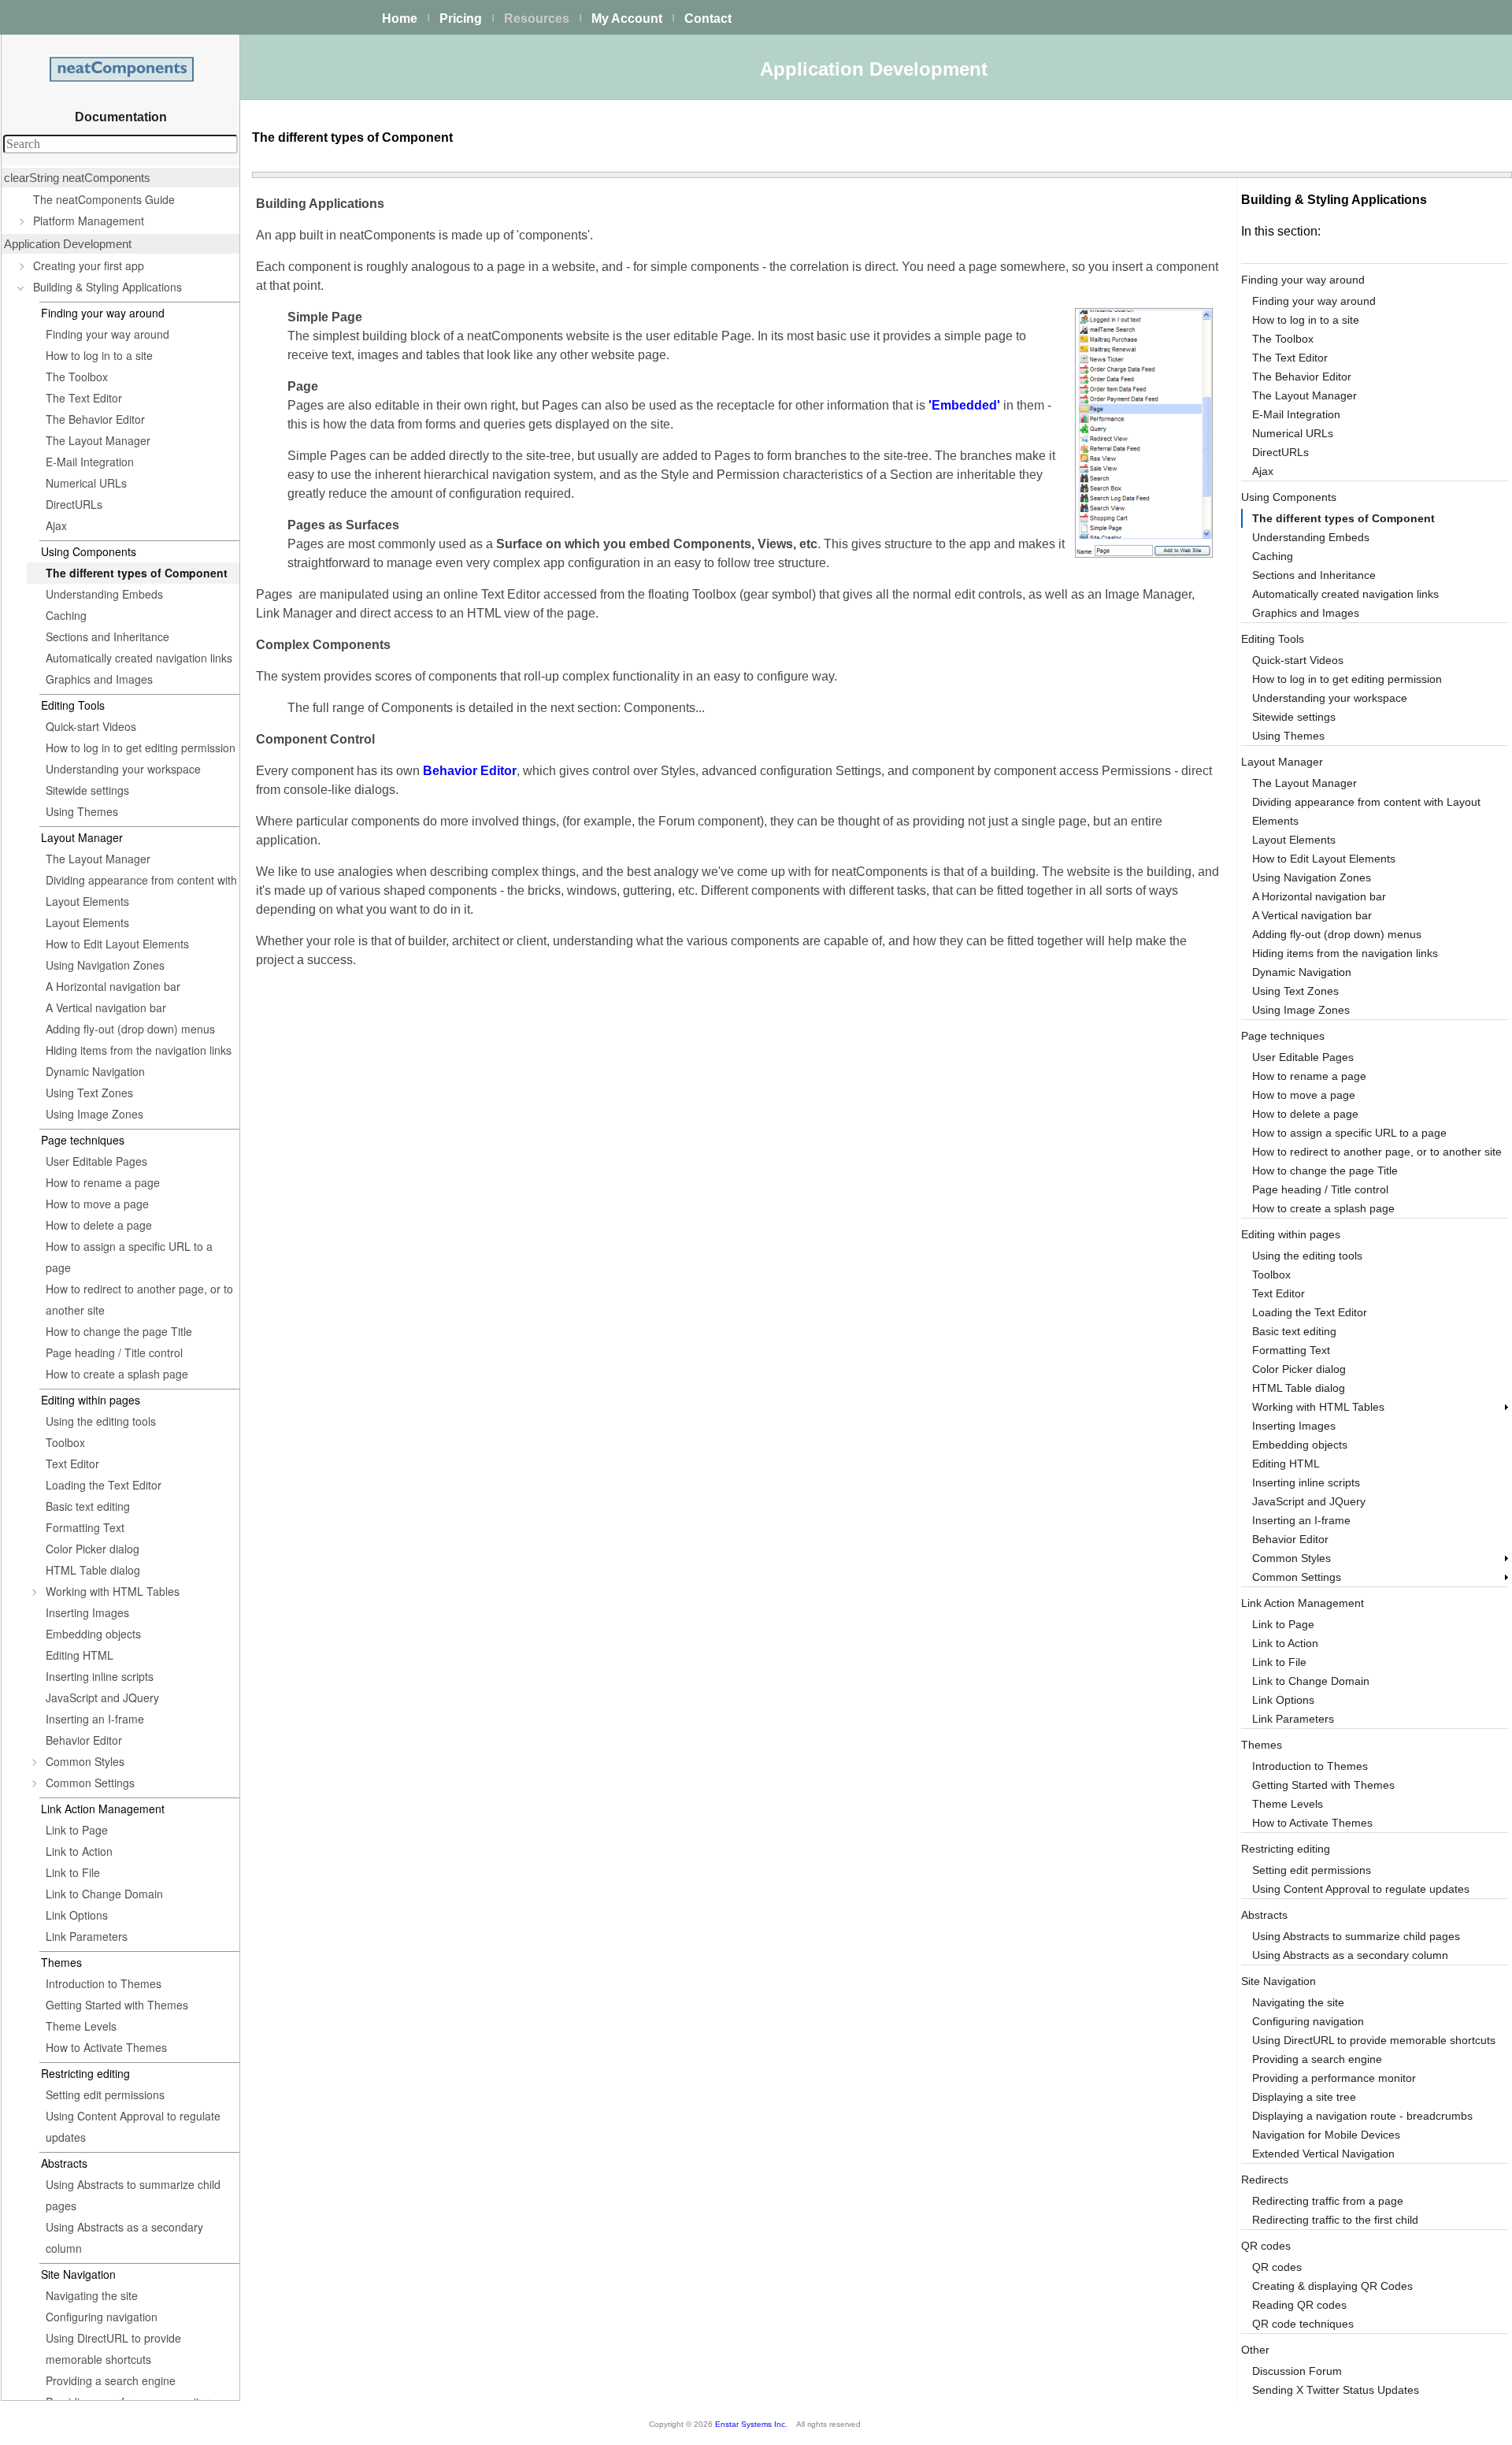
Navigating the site (92, 2295)
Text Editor (72, 1464)
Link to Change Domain (104, 1894)
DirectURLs (74, 504)
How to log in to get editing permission (141, 748)
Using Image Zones (94, 1114)
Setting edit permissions (105, 2094)
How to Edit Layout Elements (117, 944)
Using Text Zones (89, 1093)
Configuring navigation (102, 2317)
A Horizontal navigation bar (113, 986)
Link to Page (77, 1830)
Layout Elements (87, 922)
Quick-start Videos (91, 726)
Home (400, 19)
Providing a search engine (111, 2380)
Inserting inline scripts (100, 1676)
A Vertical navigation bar (106, 1007)
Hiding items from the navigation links (139, 1050)
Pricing (461, 19)
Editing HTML (80, 1655)
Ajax (56, 525)
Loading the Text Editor (104, 1485)
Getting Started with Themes (117, 2005)
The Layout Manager (98, 440)
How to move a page (97, 1204)
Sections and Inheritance (107, 636)
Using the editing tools (101, 1421)
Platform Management (89, 221)
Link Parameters (87, 1936)
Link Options (77, 1915)
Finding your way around (107, 334)
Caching (66, 615)
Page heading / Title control (114, 1352)
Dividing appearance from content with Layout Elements (141, 890)
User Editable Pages (96, 1161)
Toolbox (65, 1442)
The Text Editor (84, 398)
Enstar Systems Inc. (751, 2424)
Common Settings (90, 1783)
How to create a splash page (117, 1374)
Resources (537, 19)
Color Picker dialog (93, 1549)
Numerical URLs (86, 483)
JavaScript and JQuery (102, 1697)
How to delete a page (99, 1225)
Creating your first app (89, 265)
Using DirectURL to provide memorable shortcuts (113, 2349)
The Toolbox (77, 377)
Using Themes (82, 811)
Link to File (73, 1872)
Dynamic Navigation (95, 1071)
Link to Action (79, 1851)
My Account (627, 19)
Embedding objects (93, 1634)
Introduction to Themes (104, 1983)
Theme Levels (81, 2026)
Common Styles (85, 1761)
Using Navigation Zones (105, 965)
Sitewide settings (87, 790)
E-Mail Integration (90, 462)
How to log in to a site (99, 355)
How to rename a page (103, 1182)
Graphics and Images (99, 679)
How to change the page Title (119, 1331)
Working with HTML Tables (113, 1591)
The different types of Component (137, 573)
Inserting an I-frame (95, 1719)
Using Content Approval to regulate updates (133, 2126)
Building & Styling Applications (107, 287)
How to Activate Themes (106, 2047)
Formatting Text (85, 1527)
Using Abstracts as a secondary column (124, 2237)
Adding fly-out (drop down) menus (130, 1029)
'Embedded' (964, 405)
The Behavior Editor (95, 419)
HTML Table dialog (93, 1570)
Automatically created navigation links (139, 658)
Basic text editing (88, 1506)
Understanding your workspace (123, 769)
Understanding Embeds (104, 594)
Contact (708, 19)
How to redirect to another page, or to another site (139, 1299)
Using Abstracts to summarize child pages (133, 2195)
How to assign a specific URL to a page (129, 1257)
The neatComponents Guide (104, 199)
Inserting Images (87, 1612)
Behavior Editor (84, 1740)
